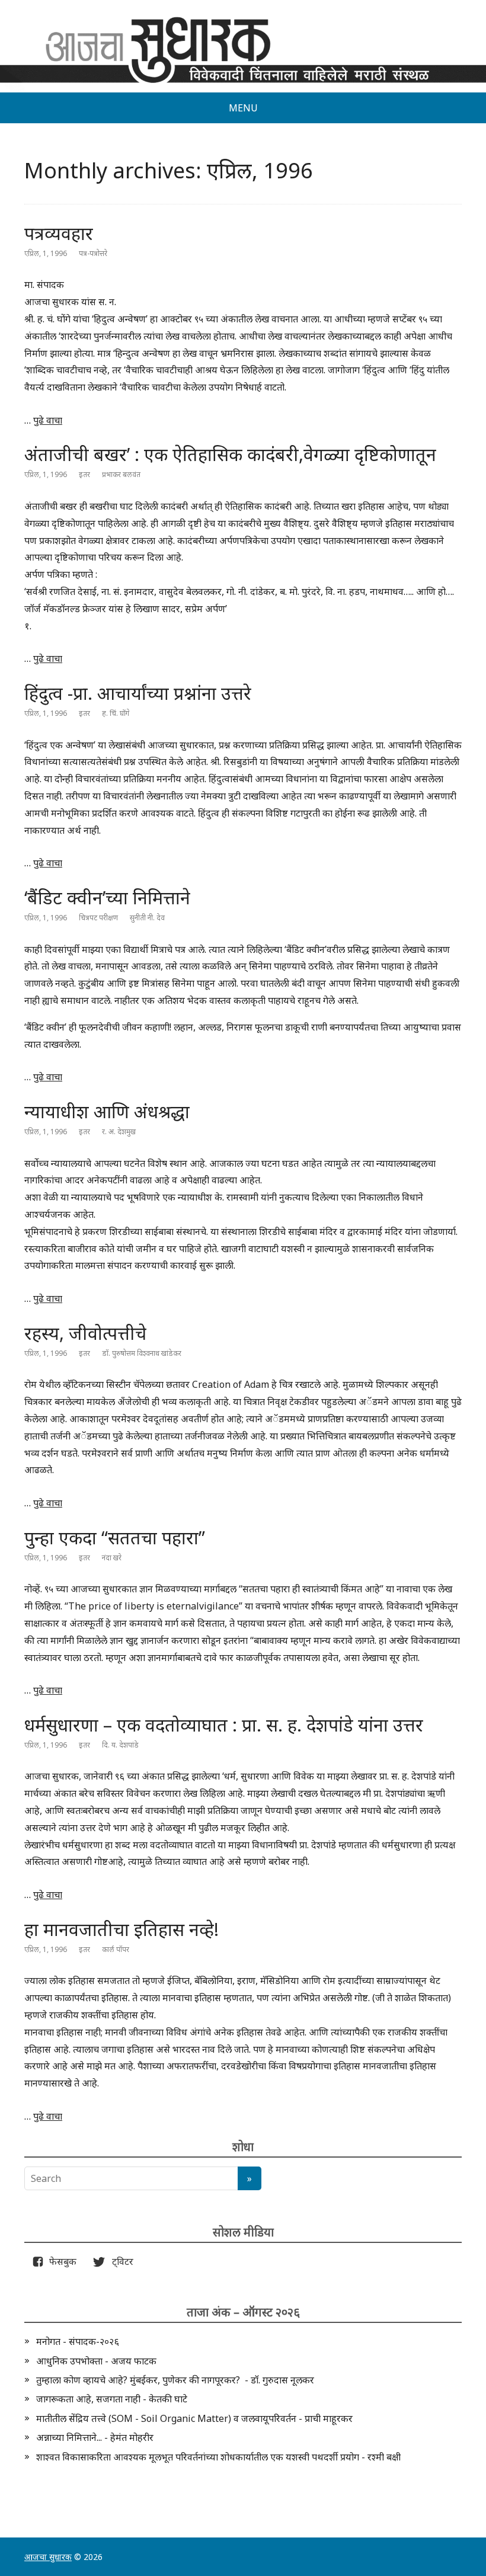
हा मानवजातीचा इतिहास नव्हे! (121, 1929)
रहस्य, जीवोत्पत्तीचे (85, 1333)
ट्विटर (119, 2261)
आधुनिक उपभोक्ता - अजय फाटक (96, 2361)
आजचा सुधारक (48, 2557)
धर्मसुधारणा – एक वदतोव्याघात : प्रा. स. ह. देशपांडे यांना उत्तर (224, 1725)
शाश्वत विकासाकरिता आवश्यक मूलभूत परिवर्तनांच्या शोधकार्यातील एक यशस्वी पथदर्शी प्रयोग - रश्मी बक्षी (218, 2457)
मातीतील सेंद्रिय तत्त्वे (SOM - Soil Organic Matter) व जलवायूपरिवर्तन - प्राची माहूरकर (194, 2418)
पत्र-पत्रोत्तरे (93, 253)
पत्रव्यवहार (59, 233)
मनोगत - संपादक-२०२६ (78, 2341)
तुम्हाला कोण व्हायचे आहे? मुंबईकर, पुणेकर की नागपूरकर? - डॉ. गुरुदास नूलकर (175, 2380)
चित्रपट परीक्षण (98, 918)
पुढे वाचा (48, 420)
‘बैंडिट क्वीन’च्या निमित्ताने (107, 897)
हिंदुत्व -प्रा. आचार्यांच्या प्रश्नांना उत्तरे (138, 693)
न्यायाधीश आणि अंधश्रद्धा (107, 1111)
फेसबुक (60, 2261)
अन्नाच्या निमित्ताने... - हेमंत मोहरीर (95, 2437)
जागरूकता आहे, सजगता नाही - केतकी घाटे (112, 2399)
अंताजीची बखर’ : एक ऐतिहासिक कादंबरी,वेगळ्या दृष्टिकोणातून (230, 454)
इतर (84, 474)
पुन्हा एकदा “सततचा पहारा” (115, 1537)
